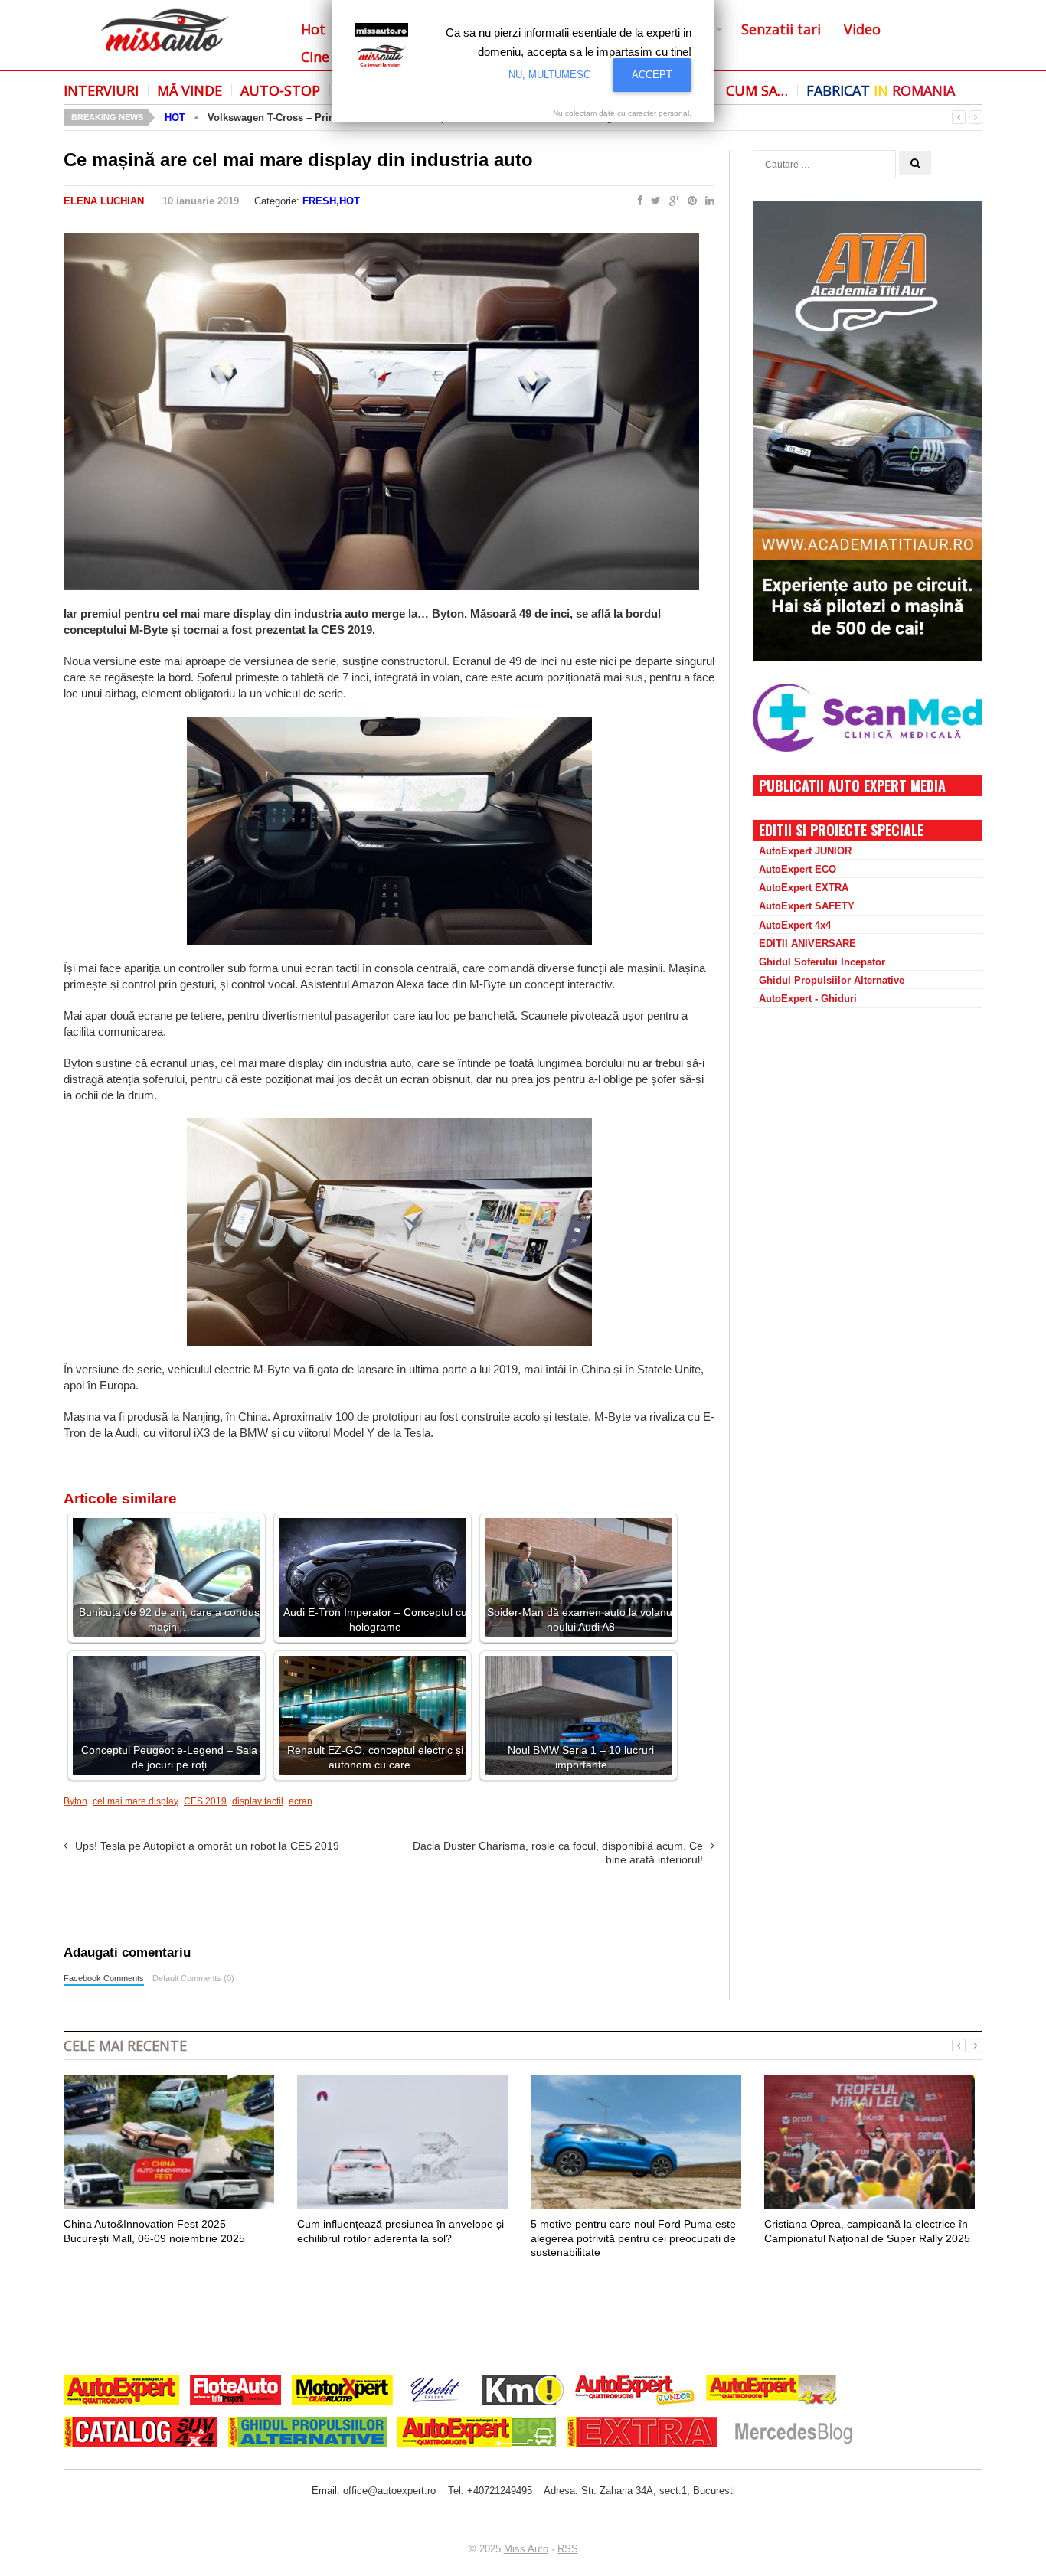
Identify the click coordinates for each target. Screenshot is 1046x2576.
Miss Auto (526, 2549)
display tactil (258, 1801)
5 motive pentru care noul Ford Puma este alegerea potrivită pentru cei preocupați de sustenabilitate (633, 2238)
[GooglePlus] (671, 201)
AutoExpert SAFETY (807, 906)
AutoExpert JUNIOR (805, 851)
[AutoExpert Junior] (635, 2392)
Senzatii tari (781, 29)
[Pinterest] (689, 201)
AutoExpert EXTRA (804, 888)
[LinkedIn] (707, 201)
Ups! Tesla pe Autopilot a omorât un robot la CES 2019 (207, 1846)
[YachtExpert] (436, 2392)
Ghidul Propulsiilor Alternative (832, 980)
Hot (313, 29)
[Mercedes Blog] (793, 2434)
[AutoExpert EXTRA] (642, 2434)
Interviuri (101, 90)
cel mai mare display (136, 1801)
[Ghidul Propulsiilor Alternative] (307, 2434)
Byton (75, 1801)
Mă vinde (190, 90)
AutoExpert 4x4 (795, 925)
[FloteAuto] (235, 2392)
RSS (568, 2549)
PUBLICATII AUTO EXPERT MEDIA (852, 785)
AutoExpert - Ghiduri (808, 999)
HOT (175, 118)
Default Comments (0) (193, 1978)
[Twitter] (653, 201)
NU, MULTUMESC (549, 75)
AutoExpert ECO (798, 869)
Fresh (319, 201)
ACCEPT (652, 75)
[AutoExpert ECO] (477, 2434)
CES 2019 (205, 1801)
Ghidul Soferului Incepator (822, 962)
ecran (301, 1801)
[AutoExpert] (121, 2392)
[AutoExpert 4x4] (772, 2392)
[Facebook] (637, 201)
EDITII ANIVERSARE (807, 944)
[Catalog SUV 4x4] (141, 2434)
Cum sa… (757, 90)
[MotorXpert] (342, 2392)
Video (862, 29)
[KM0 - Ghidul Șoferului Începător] (523, 2392)
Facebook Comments (104, 1978)
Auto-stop (280, 90)
